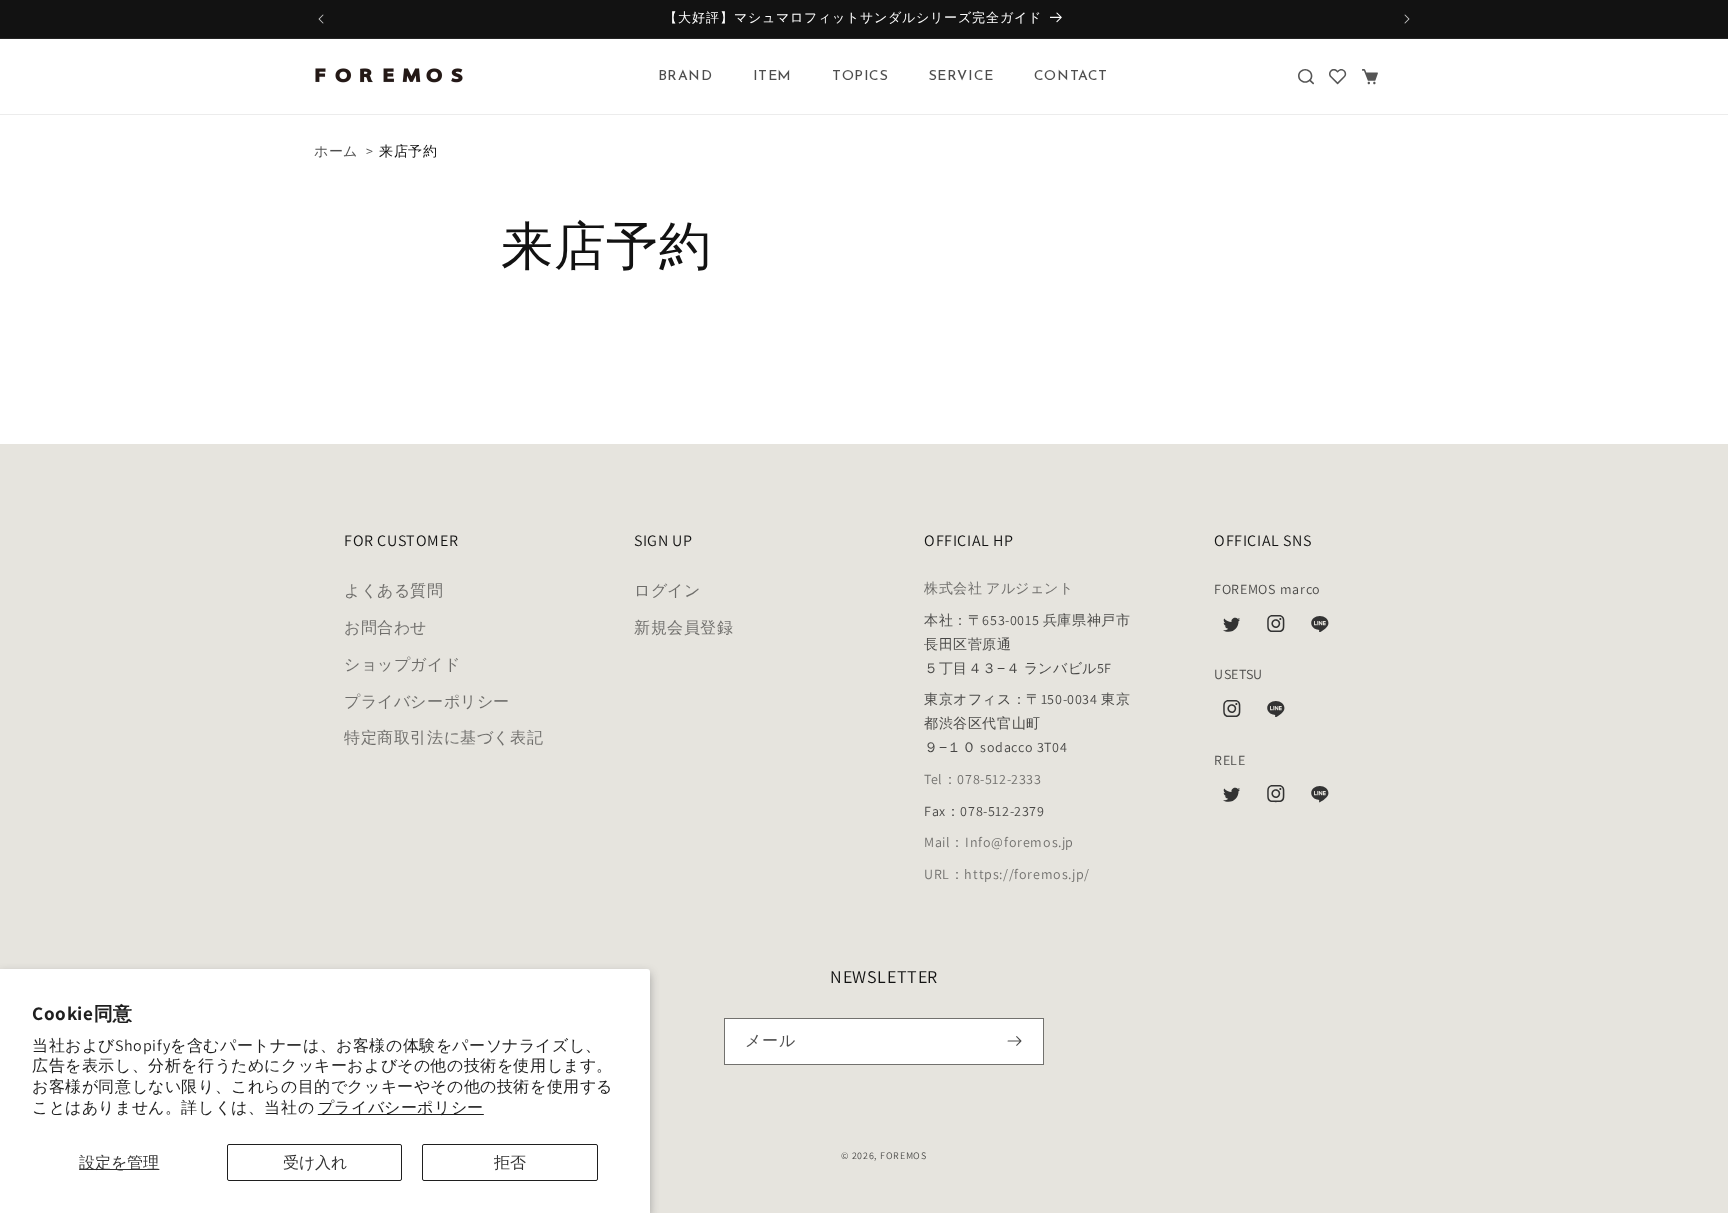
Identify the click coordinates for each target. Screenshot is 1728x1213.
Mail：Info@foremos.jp (999, 843)
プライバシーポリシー (401, 1107)
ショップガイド (402, 664)
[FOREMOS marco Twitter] (1232, 629)
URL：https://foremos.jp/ (1007, 875)
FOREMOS (903, 1155)
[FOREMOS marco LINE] (1320, 629)
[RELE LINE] (1320, 799)
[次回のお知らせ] (1407, 19)
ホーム (336, 151)
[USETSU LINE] (1276, 714)
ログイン (667, 591)
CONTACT (1071, 76)
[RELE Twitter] (1232, 799)
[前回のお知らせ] (321, 19)
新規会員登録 (684, 628)
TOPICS (860, 76)
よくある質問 (394, 591)
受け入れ (315, 1162)
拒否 (510, 1162)
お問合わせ (385, 628)
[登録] (1014, 1041)
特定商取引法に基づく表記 (443, 738)
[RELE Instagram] (1276, 799)
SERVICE (961, 76)
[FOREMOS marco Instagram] (1276, 629)
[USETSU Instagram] (1232, 714)
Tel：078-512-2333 (983, 779)
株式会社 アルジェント (999, 589)
